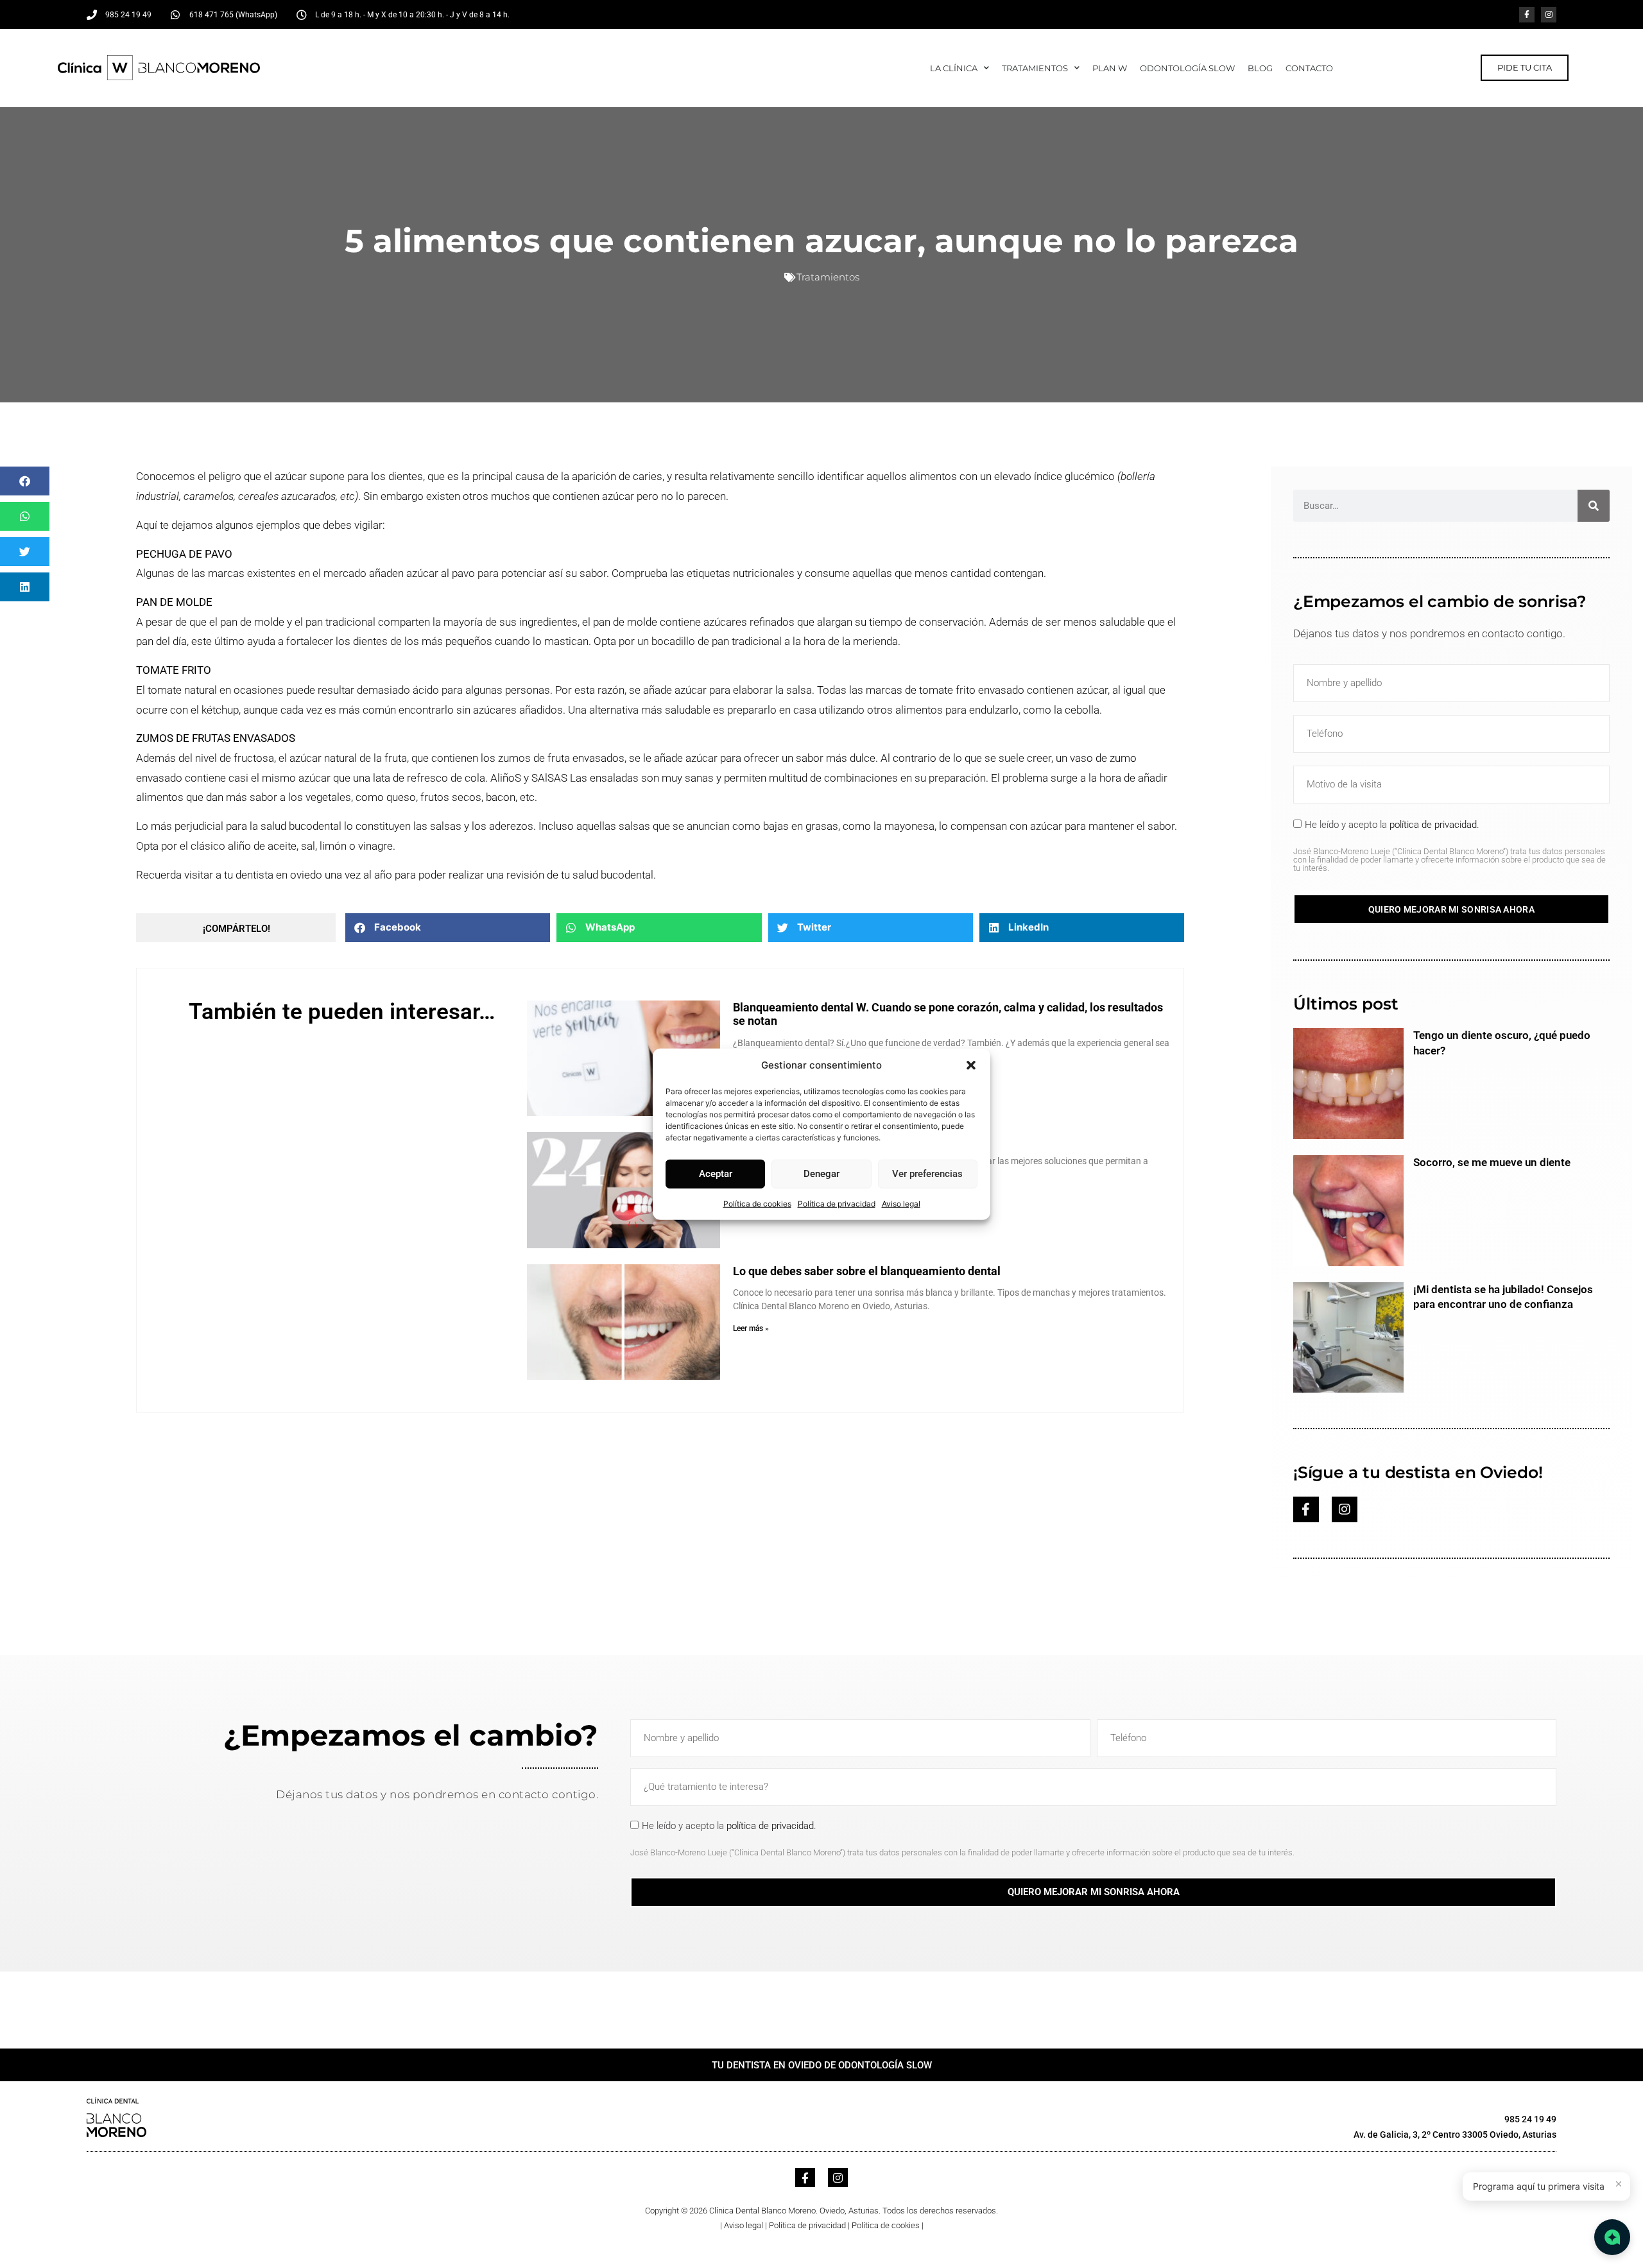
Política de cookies (757, 1203)
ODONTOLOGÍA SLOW (1187, 68)
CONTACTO (1309, 68)
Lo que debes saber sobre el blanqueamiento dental (867, 1271)
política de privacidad (1433, 825)
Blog (1260, 68)
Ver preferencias (927, 1174)
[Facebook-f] (1527, 15)
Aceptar (716, 1174)
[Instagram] (1549, 15)
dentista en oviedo (279, 875)
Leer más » (751, 1328)
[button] (971, 1065)
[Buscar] (1594, 506)
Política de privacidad (837, 1203)
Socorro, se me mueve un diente (1492, 1162)
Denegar (821, 1174)
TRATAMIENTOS (1035, 68)
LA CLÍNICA (954, 68)
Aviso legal (901, 1203)
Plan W (1110, 68)
